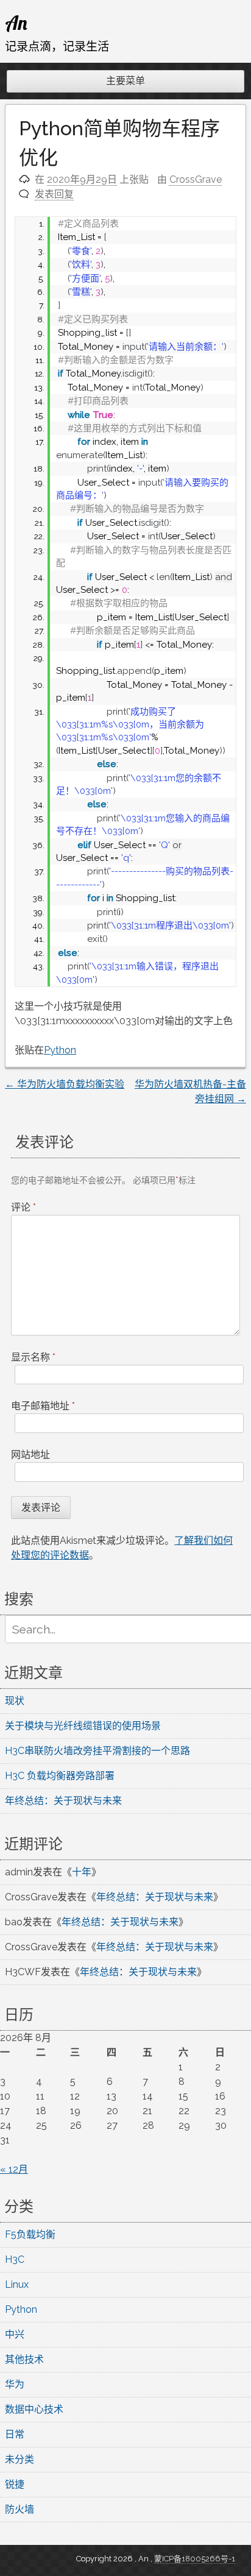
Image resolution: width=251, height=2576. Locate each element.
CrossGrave (196, 179)
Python (60, 1050)
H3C (15, 2259)
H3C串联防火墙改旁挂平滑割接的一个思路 (97, 1751)
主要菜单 (125, 81)
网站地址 (30, 1455)
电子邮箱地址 (43, 1406)
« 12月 (14, 2169)
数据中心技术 (34, 2409)
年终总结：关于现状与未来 (63, 1801)
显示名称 (33, 1357)
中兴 (15, 2334)
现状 (15, 1701)
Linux (17, 2284)
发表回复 (54, 194)
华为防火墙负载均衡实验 (65, 1084)
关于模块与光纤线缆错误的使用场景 (83, 1726)
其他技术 (24, 2359)
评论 (23, 1207)
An (16, 23)
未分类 (19, 2459)
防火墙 (19, 2509)
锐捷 (15, 2484)
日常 (15, 2434)
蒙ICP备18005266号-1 (195, 2559)
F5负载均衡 (30, 2235)
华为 (15, 2384)
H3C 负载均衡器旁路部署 (60, 1776)
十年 (82, 1872)
